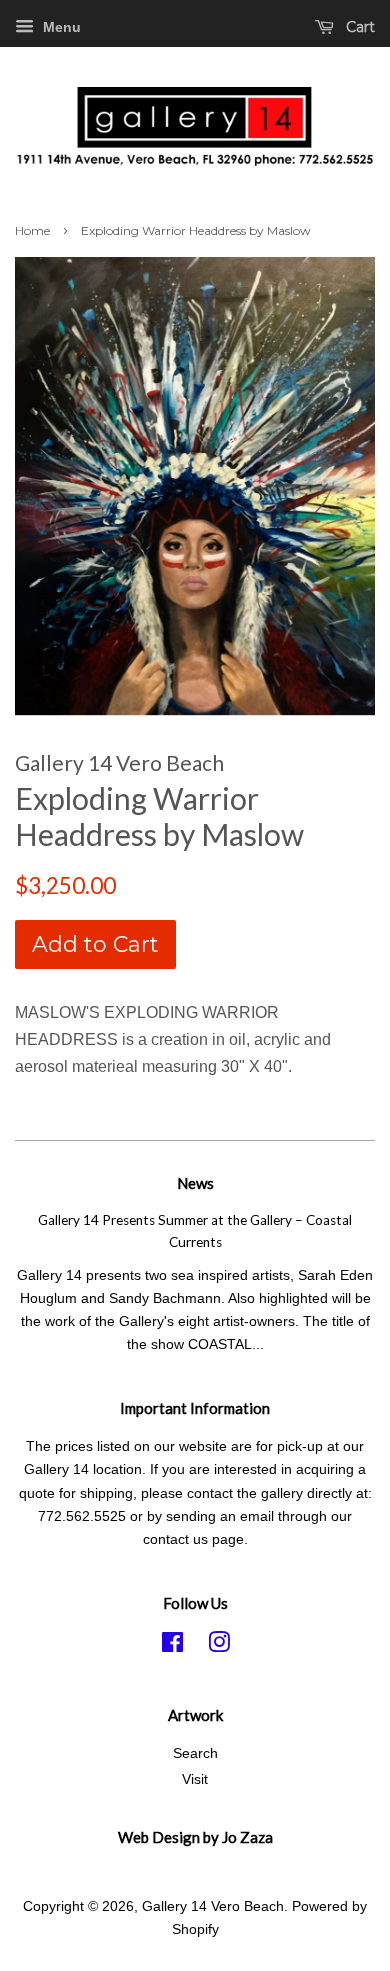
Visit (195, 1779)
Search (195, 1753)
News (195, 1183)
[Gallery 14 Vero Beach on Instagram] (219, 1646)
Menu (60, 27)
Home (32, 230)
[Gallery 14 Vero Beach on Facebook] (172, 1646)
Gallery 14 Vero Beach (213, 1906)
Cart (358, 27)
